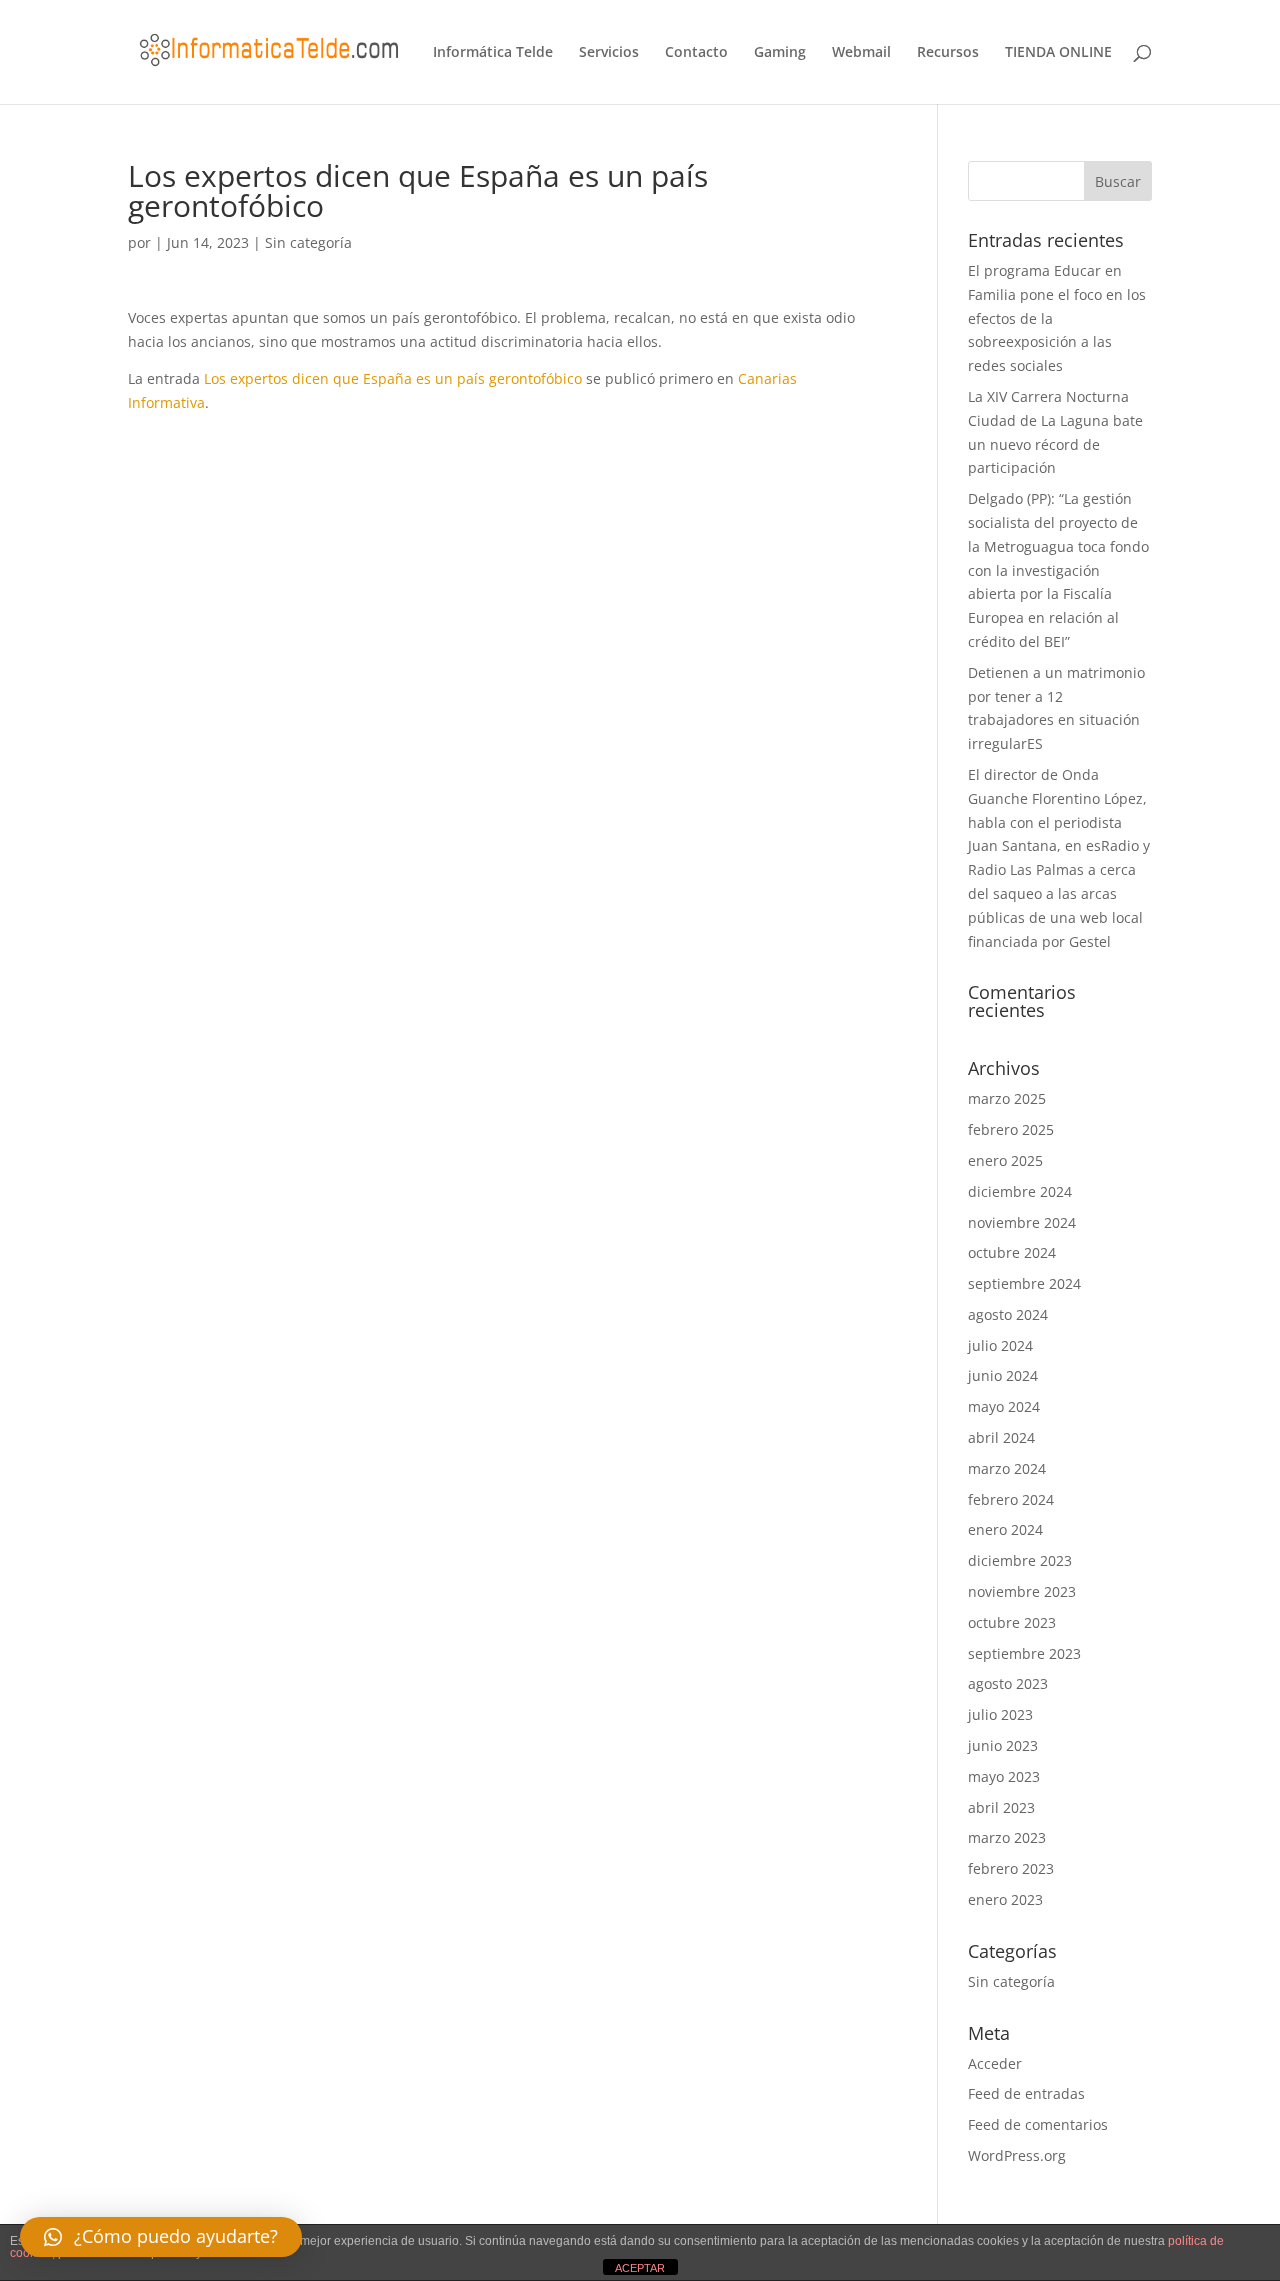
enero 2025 (1005, 1160)
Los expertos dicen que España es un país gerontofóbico (393, 378)
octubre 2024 (1012, 1252)
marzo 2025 (1007, 1098)
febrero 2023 (1011, 1868)
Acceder (995, 2063)
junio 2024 (1003, 1375)
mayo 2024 (1004, 1406)
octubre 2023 (1012, 1622)
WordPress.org (1017, 2155)
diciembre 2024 (1020, 1191)
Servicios (609, 53)
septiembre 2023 (1024, 1653)
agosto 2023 (1008, 1683)
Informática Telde (493, 53)
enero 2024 (1005, 1529)
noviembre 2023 (1022, 1591)
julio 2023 (1000, 1714)
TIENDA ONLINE (1058, 53)
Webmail (861, 53)
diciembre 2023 (1020, 1560)
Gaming (780, 53)
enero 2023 (1005, 1899)
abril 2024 (1001, 1437)
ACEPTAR (640, 2268)
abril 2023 (1001, 1807)
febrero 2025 (1011, 1129)
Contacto (696, 53)
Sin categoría (308, 242)
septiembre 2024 (1024, 1283)
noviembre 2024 (1022, 1222)
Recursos (948, 53)
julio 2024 (1000, 1345)
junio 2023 (1003, 1745)
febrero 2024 (1011, 1499)
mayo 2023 (1004, 1776)
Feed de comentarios (1038, 2124)
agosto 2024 (1008, 1314)
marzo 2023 (1007, 1837)
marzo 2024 (1007, 1468)
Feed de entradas (1026, 2093)
